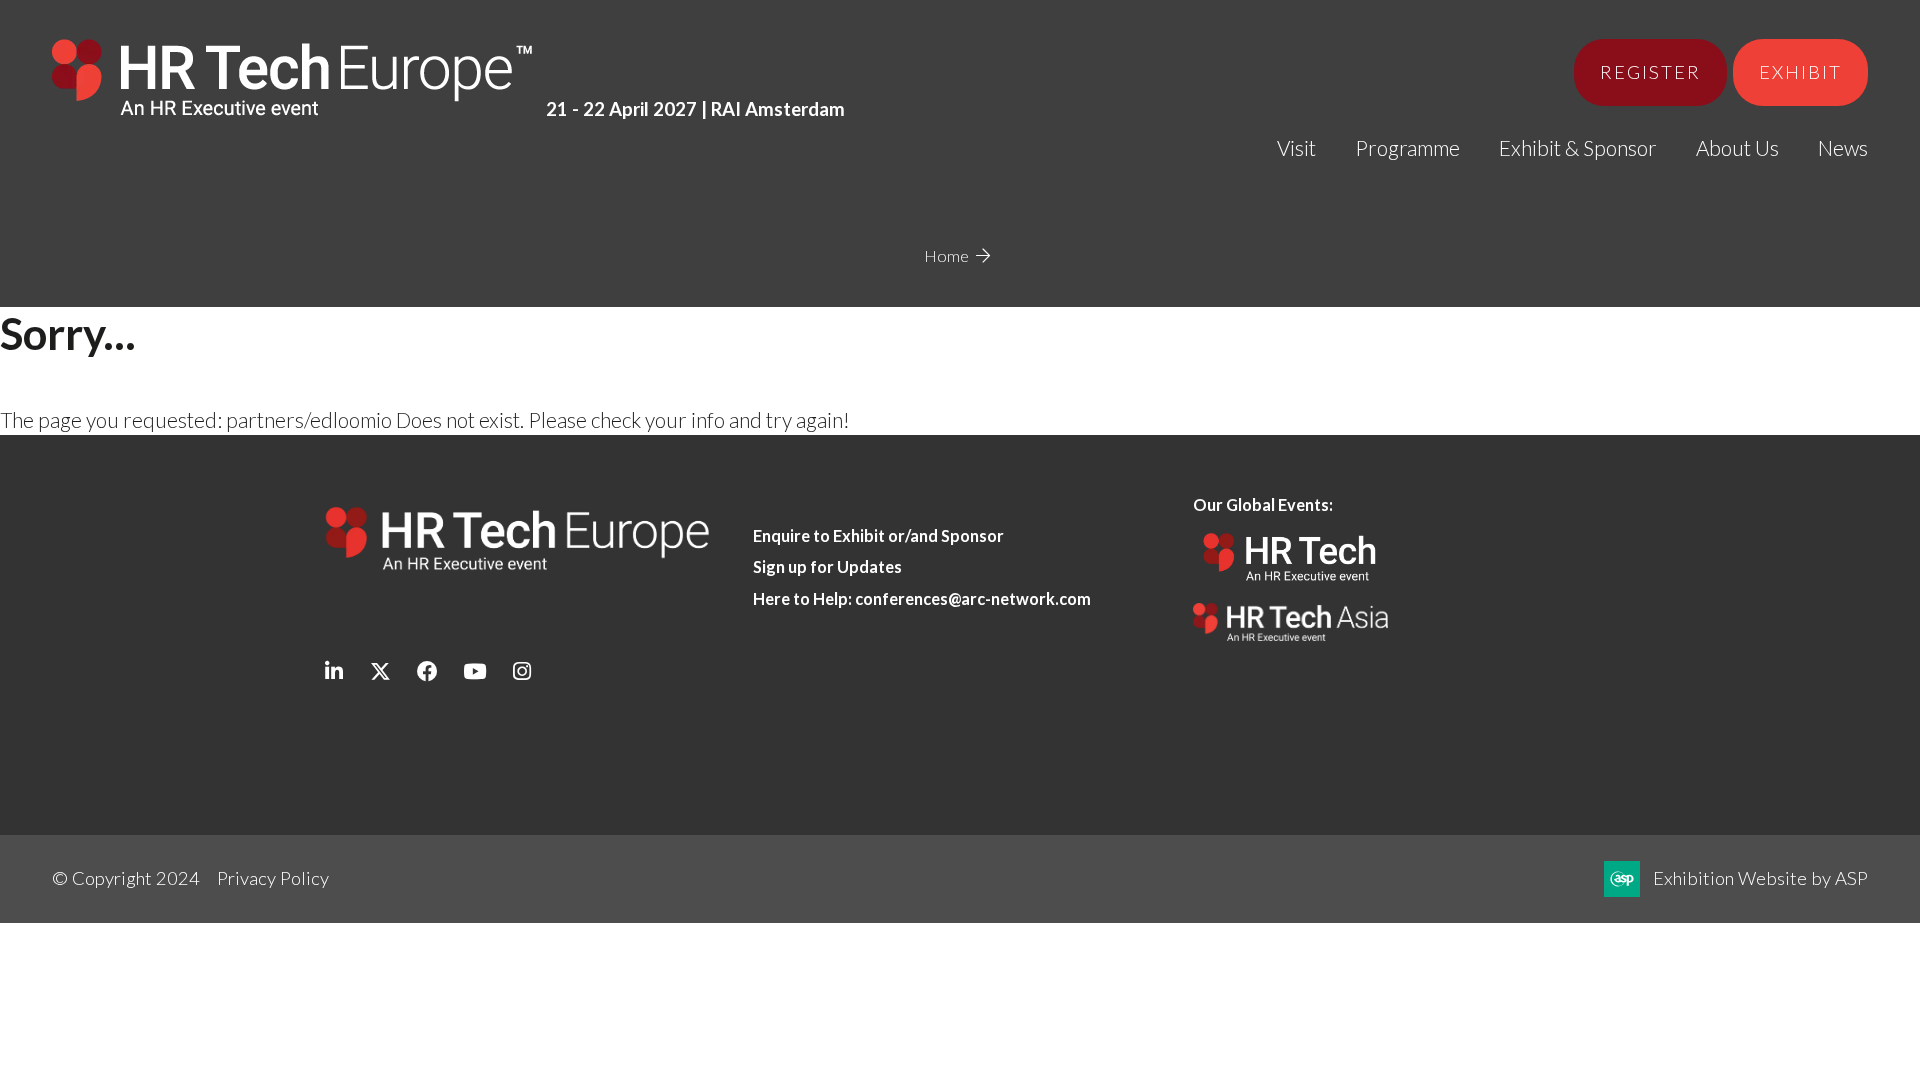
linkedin (333, 671)
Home (946, 255)
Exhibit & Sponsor (1578, 147)
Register (1650, 72)
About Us (1737, 147)
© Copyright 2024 (126, 878)
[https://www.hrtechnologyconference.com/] (1290, 587)
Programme (1407, 147)
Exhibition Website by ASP (1760, 878)
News (1843, 147)
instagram (521, 671)
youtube (474, 671)
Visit (1296, 147)
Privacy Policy (273, 878)
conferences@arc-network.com (973, 598)
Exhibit (1800, 72)
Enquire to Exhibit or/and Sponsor (880, 535)
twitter (380, 671)
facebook (427, 671)
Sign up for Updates (827, 566)
